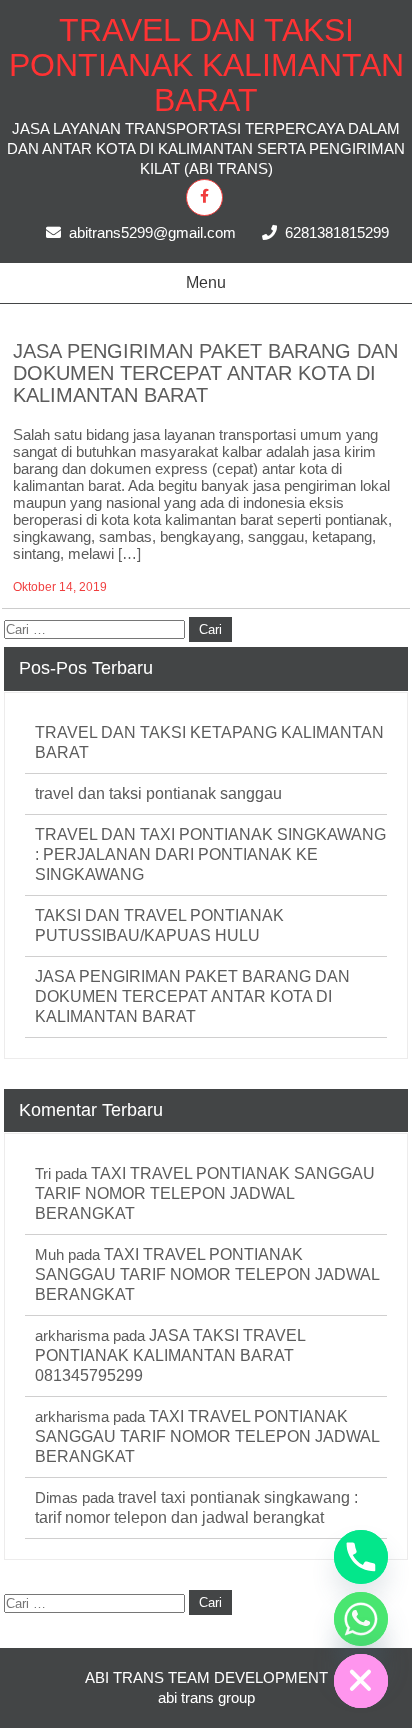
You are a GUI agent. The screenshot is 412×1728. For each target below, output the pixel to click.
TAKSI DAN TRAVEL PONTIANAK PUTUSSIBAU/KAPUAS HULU (159, 925)
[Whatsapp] (361, 1619)
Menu (206, 282)
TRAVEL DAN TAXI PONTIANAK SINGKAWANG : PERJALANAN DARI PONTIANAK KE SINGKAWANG (210, 854)
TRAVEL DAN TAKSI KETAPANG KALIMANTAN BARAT (209, 742)
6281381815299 (337, 232)
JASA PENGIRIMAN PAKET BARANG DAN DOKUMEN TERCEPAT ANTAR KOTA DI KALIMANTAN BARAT (205, 373)
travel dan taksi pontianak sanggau (158, 793)
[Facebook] (204, 197)
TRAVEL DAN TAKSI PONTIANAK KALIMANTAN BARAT (206, 65)
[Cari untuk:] (96, 628)
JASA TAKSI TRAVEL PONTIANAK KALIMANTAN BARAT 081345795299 (170, 1355)
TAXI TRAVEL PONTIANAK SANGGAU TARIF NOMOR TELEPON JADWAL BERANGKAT (205, 1193)
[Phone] (361, 1557)
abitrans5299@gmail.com (152, 232)
